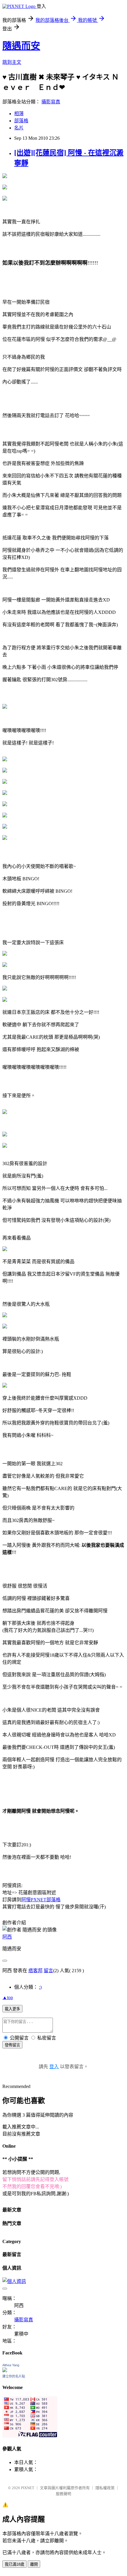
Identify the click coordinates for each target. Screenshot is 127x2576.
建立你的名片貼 (14, 2376)
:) (40, 1987)
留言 (48, 1971)
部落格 (21, 121)
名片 (19, 128)
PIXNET (28, 2488)
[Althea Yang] (5, 2371)
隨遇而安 (21, 46)
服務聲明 (63, 2494)
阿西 (7, 1937)
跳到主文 (12, 62)
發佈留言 (12, 2045)
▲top (8, 1997)
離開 (34, 2564)
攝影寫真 (51, 102)
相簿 (19, 114)
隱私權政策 (105, 2488)
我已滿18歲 (14, 2564)
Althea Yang (11, 2365)
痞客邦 (35, 1971)
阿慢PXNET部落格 (41, 1900)
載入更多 (12, 2009)
